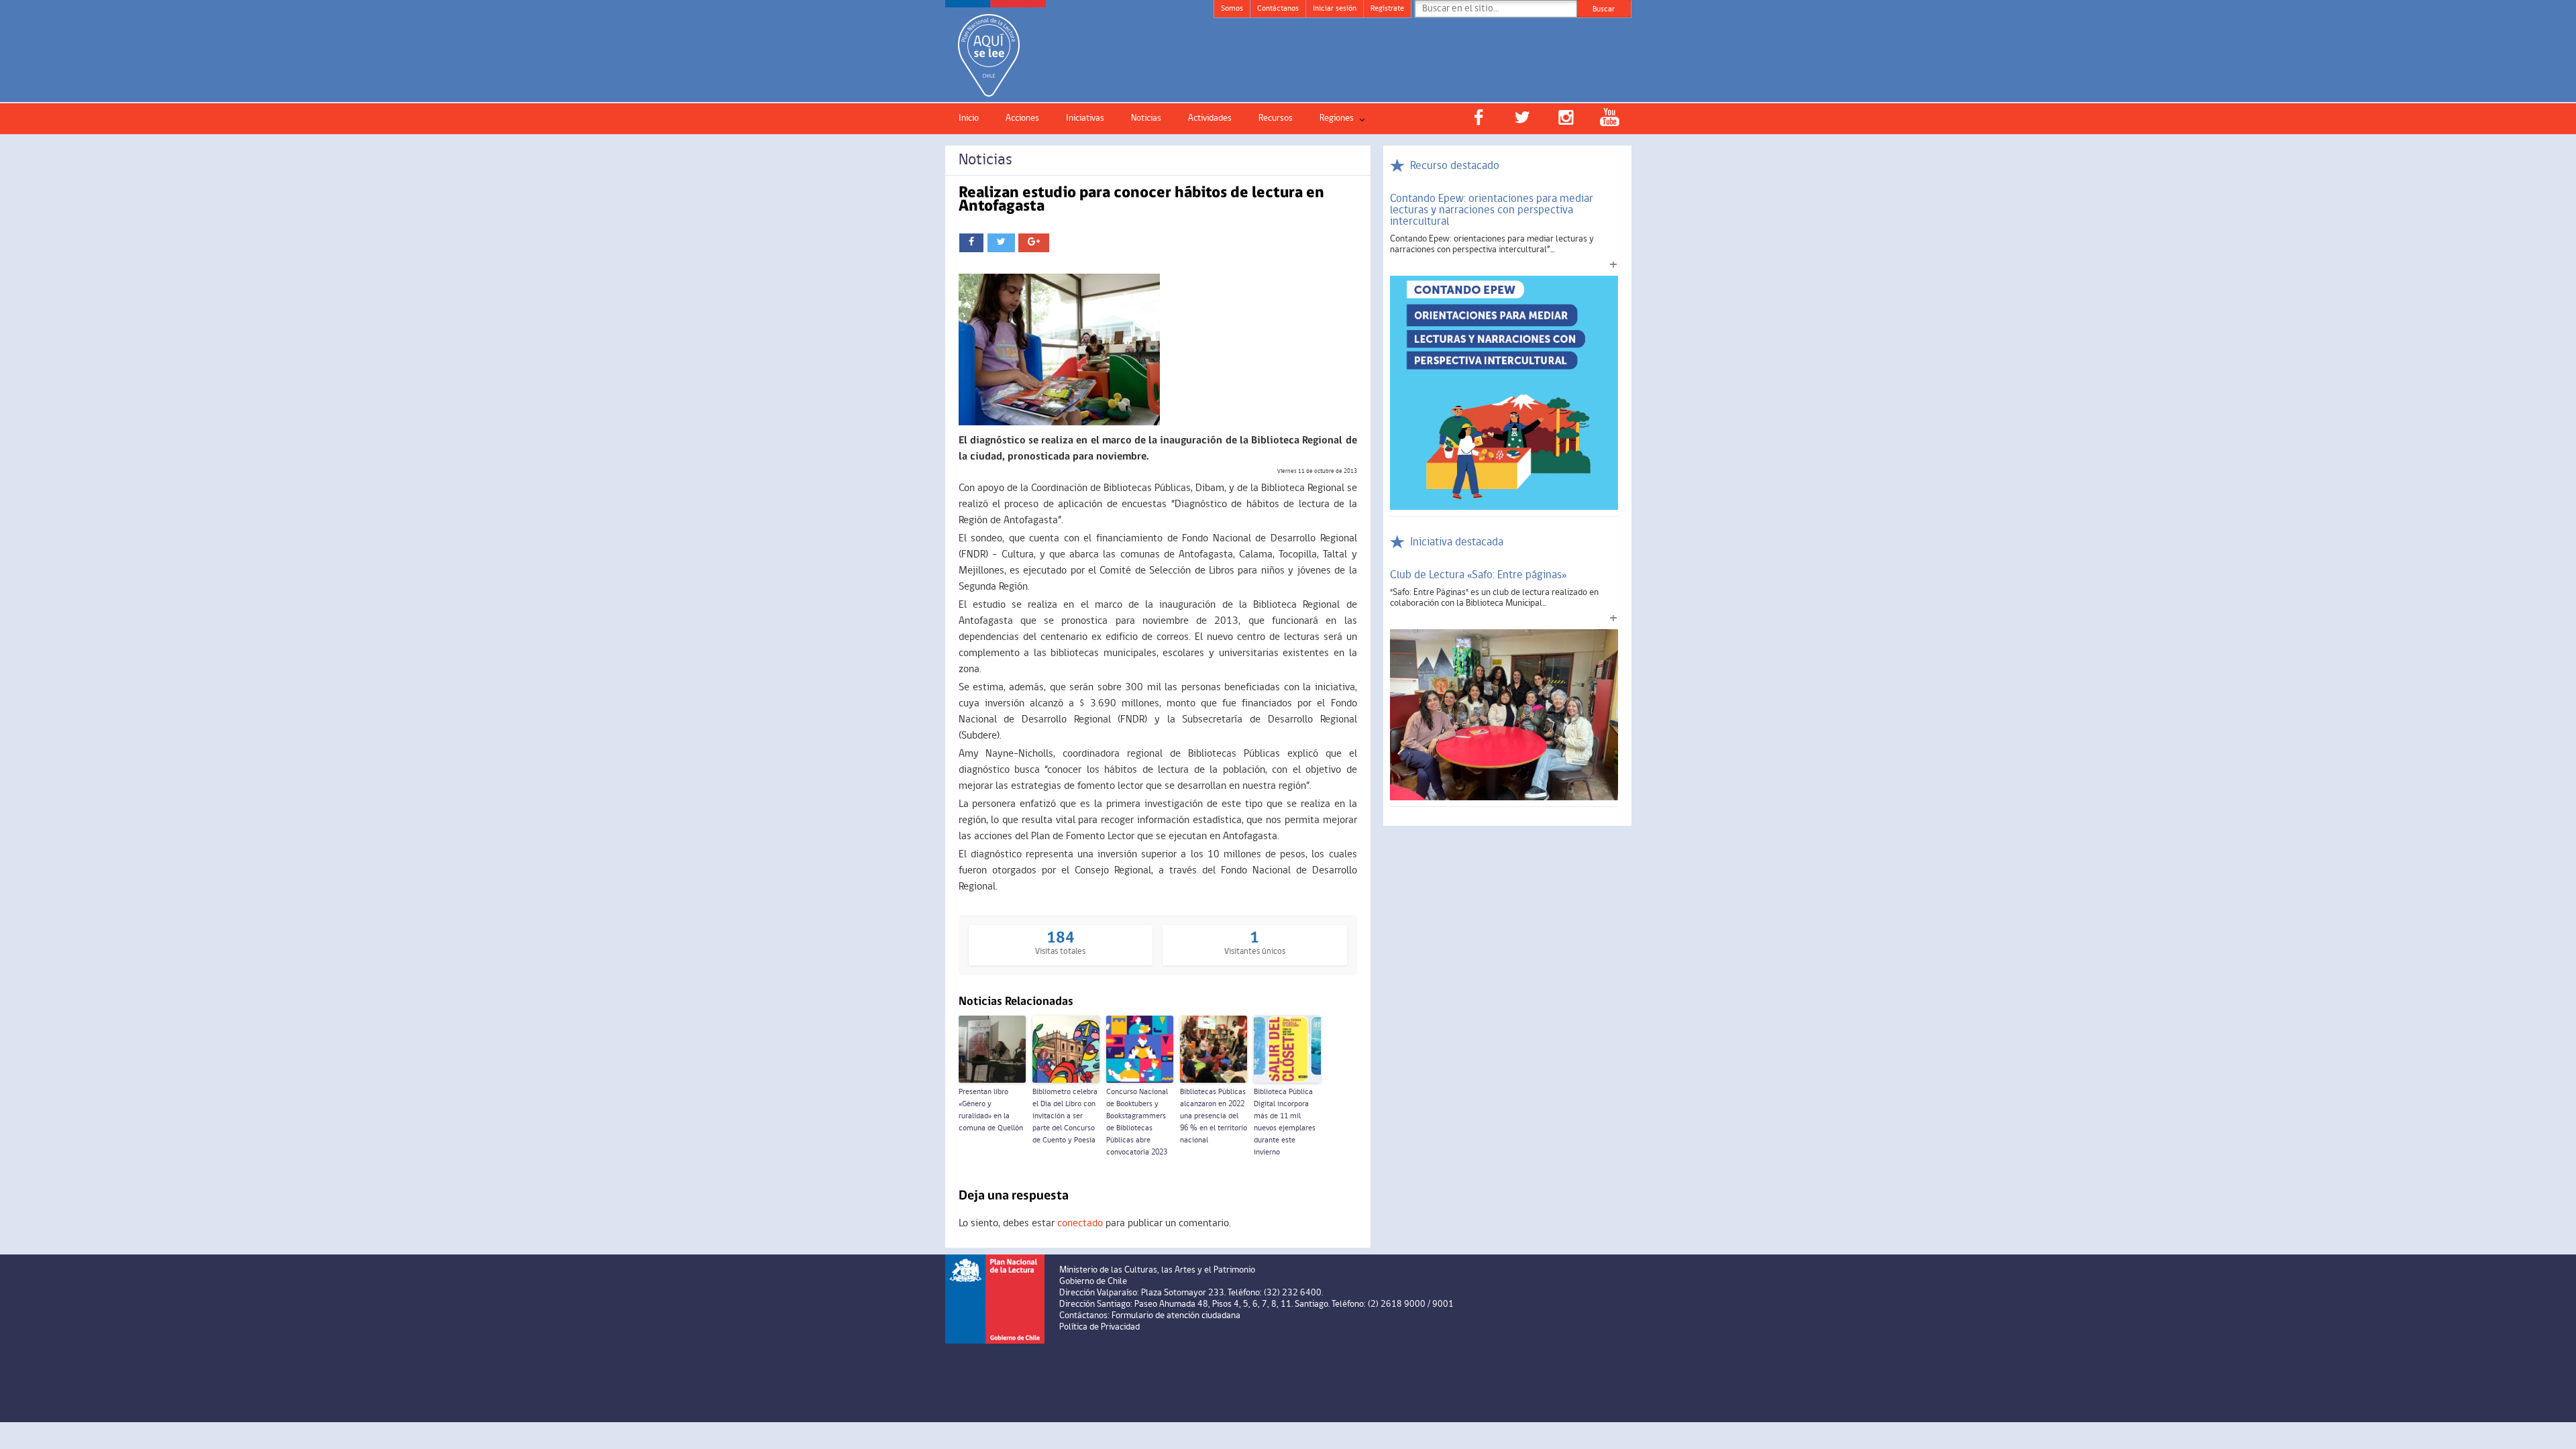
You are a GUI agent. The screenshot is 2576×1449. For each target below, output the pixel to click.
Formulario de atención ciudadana (1176, 1316)
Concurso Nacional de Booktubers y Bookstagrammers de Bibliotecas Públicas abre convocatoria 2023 (1137, 1122)
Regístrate (1387, 9)
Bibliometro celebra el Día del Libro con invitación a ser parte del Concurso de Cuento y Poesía (1065, 1116)
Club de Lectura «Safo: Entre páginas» (1479, 575)
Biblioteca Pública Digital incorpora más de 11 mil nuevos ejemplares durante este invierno (1285, 1122)
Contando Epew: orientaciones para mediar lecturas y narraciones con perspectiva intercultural (1492, 210)
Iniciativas (1085, 118)
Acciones (1022, 118)
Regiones (1337, 118)
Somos (1232, 9)
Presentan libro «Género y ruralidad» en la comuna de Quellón (991, 1110)
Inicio (969, 118)
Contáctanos (1278, 9)
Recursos (1276, 118)
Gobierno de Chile (1093, 1282)
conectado (1080, 1224)
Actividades (1210, 118)
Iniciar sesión (1335, 9)
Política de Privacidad (1099, 1327)
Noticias (1146, 118)
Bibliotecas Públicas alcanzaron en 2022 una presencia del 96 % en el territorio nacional (1214, 1116)
